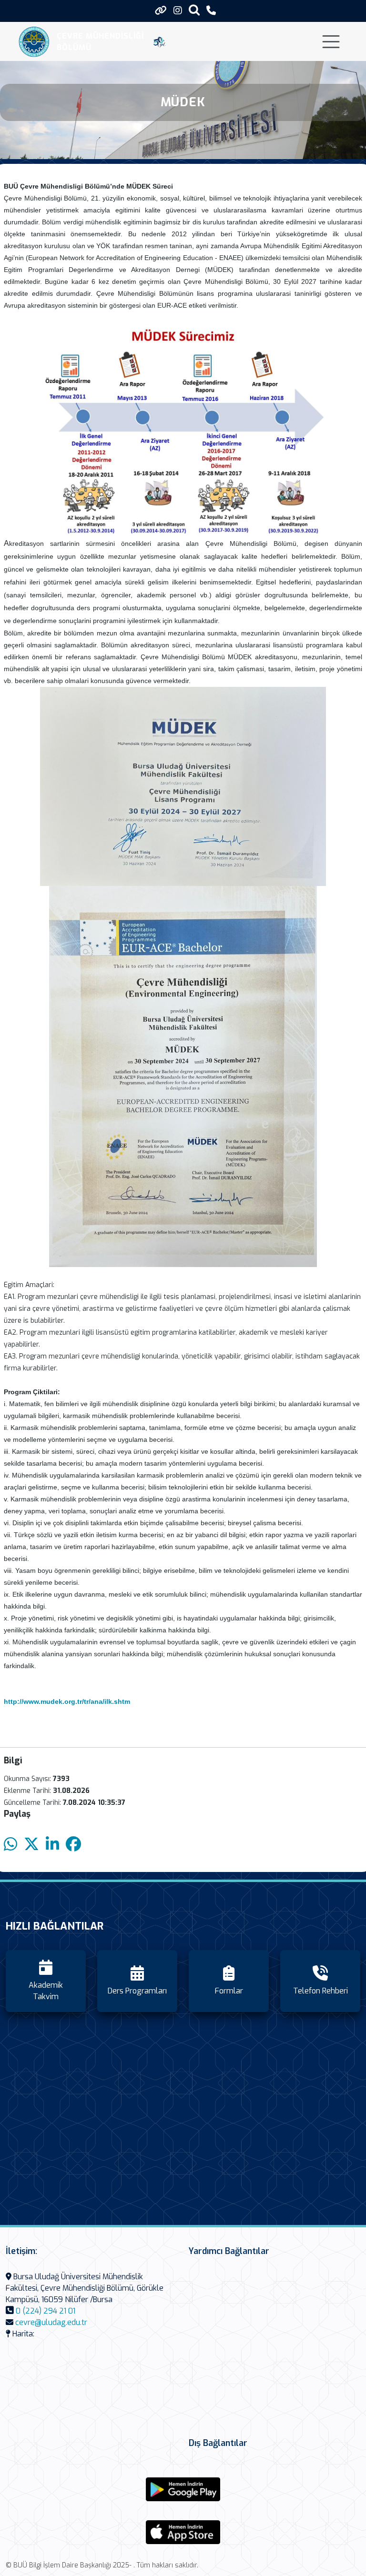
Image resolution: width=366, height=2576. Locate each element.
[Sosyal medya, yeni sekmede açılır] (178, 11)
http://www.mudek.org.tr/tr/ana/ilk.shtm (67, 1701)
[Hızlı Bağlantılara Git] (161, 10)
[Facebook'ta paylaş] (73, 1845)
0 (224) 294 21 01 (46, 2311)
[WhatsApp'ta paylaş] (10, 1845)
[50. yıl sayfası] (159, 42)
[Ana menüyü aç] (331, 42)
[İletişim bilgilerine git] (211, 11)
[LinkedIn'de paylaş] (52, 1845)
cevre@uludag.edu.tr (51, 2322)
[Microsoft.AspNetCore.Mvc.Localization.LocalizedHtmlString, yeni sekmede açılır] (183, 2489)
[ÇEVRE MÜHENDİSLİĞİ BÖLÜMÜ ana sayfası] (34, 42)
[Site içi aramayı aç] (194, 10)
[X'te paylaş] (31, 1845)
